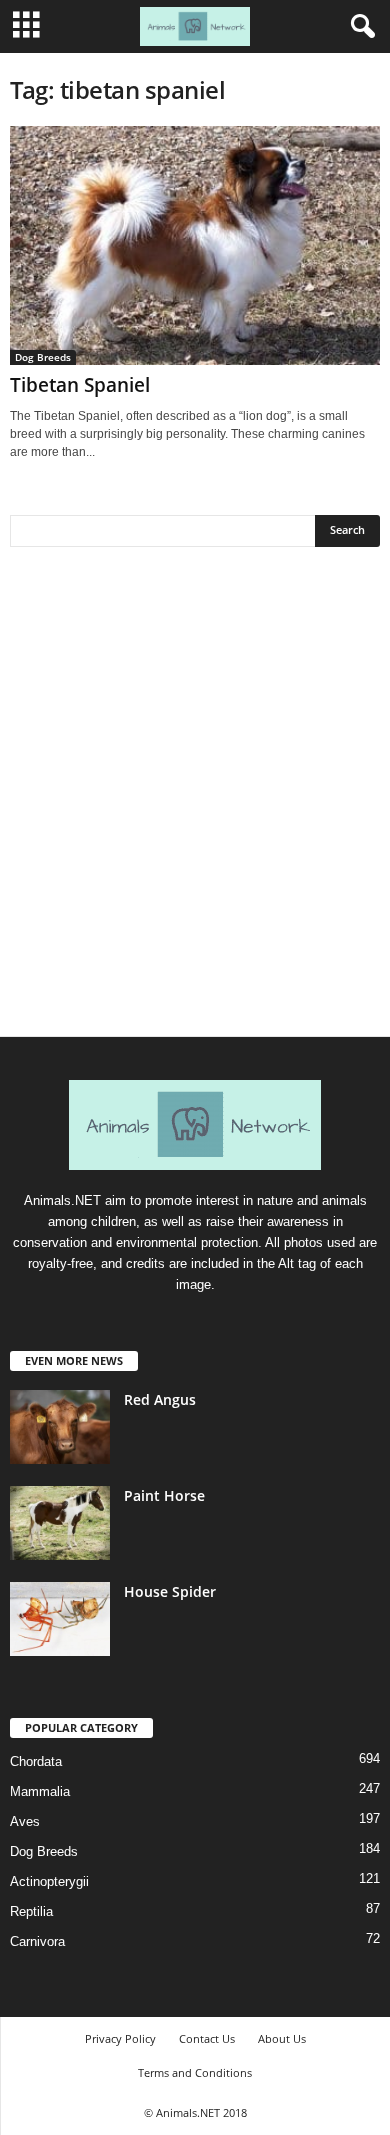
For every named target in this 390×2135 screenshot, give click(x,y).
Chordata (36, 1761)
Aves (25, 1821)
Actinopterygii (49, 1881)
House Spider (170, 1591)
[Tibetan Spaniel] (195, 245)
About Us (282, 2038)
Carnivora (37, 1941)
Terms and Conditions (195, 2072)
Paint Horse (164, 1495)
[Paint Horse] (60, 1523)
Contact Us (207, 2038)
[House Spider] (60, 1619)
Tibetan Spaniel (80, 385)
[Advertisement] (195, 799)
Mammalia (40, 1791)
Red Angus (160, 1399)
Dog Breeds (43, 357)
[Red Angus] (60, 1427)
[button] (359, 27)
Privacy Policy (120, 2038)
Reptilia (31, 1911)
